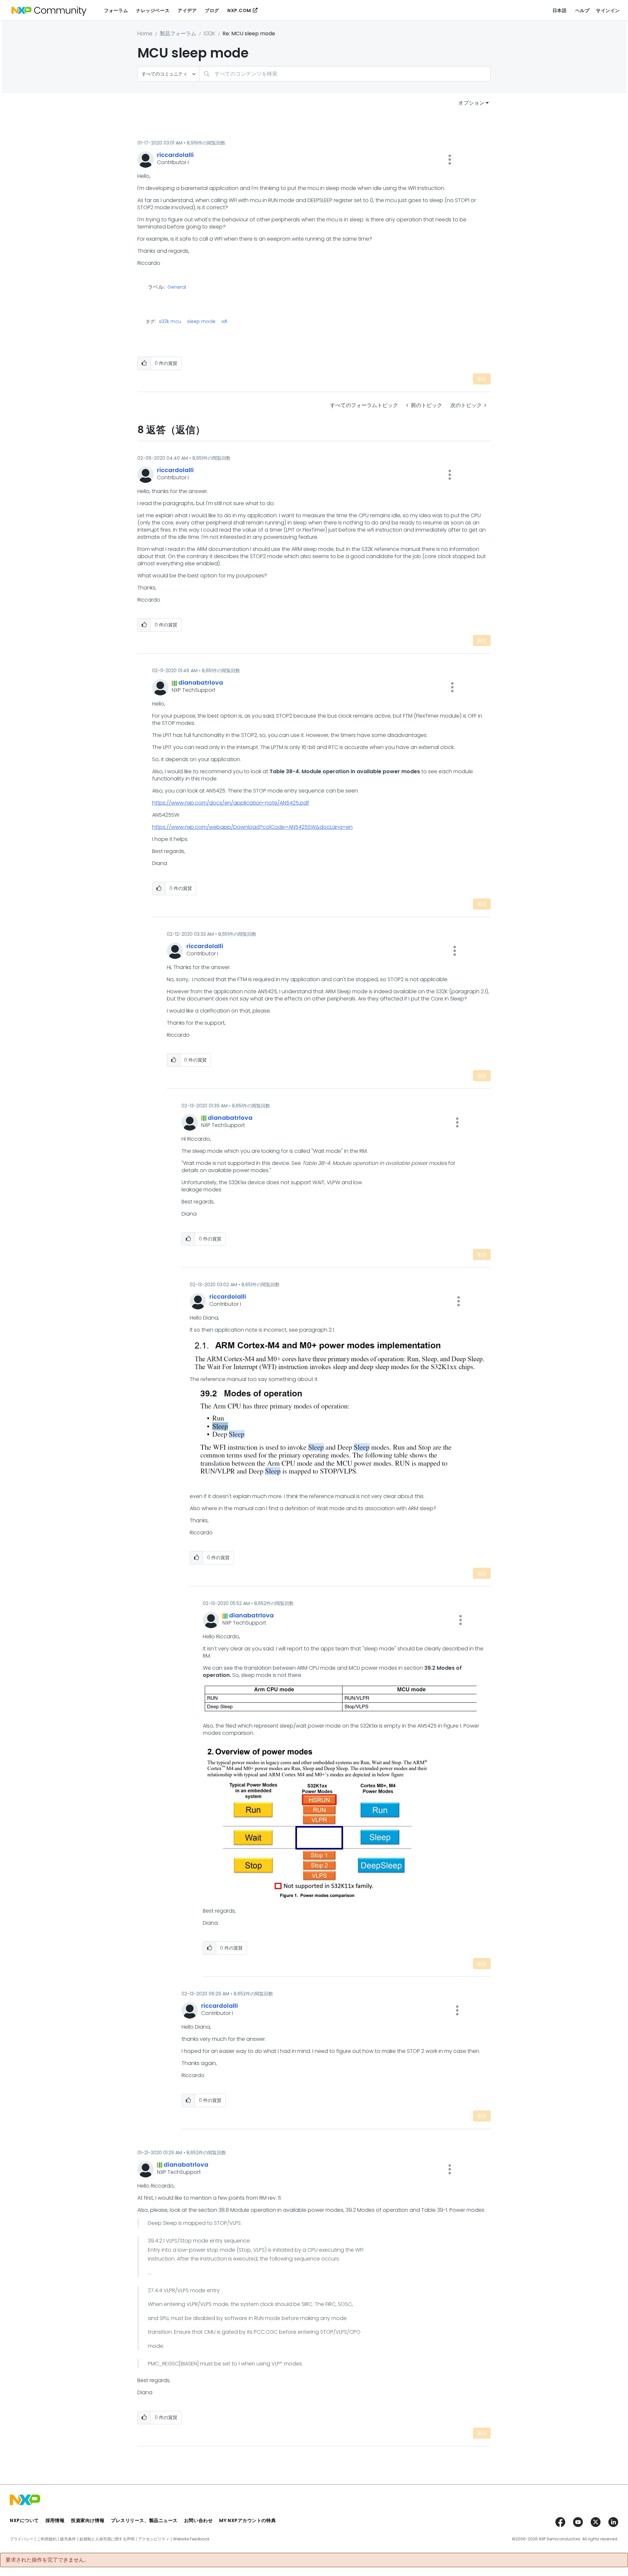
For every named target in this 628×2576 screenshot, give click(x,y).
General (177, 287)
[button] (450, 160)
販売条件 (68, 2539)
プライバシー (22, 2539)
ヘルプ (583, 10)
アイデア (187, 10)
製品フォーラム (178, 34)
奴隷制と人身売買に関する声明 (107, 2539)
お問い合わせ (198, 2520)
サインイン (608, 10)
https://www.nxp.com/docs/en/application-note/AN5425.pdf (231, 803)
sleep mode (201, 321)
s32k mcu (170, 321)
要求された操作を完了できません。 (47, 2560)
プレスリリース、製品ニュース (144, 2520)
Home (145, 34)
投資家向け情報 (88, 2520)
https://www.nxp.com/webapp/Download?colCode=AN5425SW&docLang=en (252, 827)
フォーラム (116, 10)
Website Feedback (191, 2539)
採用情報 (55, 2520)
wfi (224, 321)
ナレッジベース (153, 10)
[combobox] (345, 74)
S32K (209, 34)
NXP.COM (239, 10)
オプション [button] (471, 103)
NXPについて (24, 2520)
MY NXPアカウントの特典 (247, 2520)
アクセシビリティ (154, 2539)
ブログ (212, 10)
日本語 (560, 10)
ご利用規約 (47, 2539)
